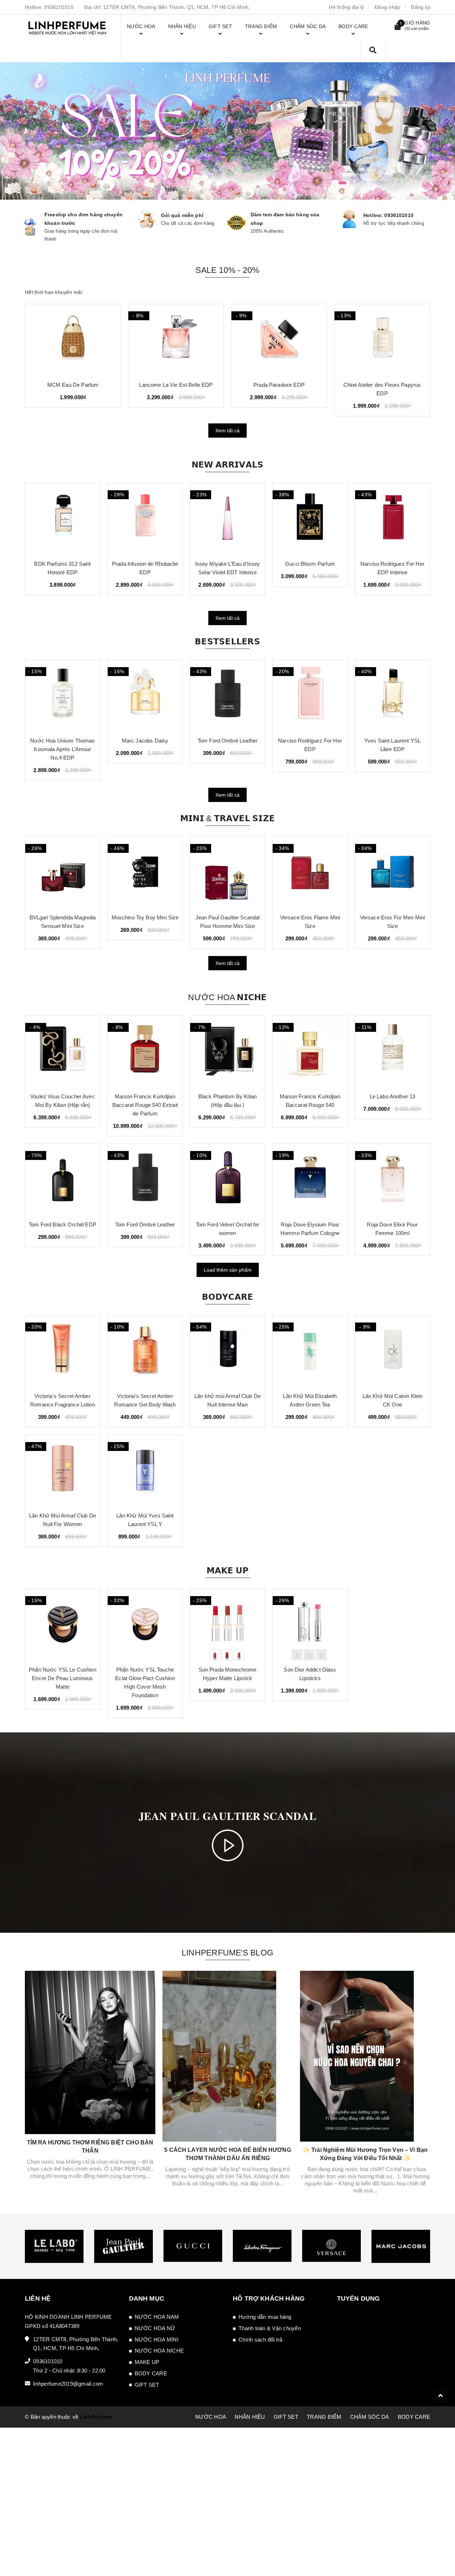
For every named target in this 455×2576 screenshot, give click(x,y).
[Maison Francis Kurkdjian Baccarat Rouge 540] (310, 1051)
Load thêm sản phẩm (228, 1270)
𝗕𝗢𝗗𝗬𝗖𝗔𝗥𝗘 (228, 1297)
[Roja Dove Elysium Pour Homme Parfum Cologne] (310, 1179)
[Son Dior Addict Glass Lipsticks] (310, 1625)
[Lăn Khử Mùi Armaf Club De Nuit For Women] (63, 1471)
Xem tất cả (227, 431)
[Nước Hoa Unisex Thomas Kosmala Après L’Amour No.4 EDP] (63, 696)
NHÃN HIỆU (250, 2417)
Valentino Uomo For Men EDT (176, 385)
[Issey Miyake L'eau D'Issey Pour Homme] (382, 340)
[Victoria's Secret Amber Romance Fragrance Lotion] (63, 1351)
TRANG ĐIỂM (324, 2417)
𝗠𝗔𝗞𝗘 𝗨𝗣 (228, 1571)
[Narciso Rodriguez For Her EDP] (310, 696)
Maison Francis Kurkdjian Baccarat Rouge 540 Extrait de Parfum (145, 1105)
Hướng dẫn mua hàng (265, 2317)
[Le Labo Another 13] (392, 1051)
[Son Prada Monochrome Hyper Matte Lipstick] (227, 1625)
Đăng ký (421, 7)
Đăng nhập (387, 7)
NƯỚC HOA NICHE (159, 2351)
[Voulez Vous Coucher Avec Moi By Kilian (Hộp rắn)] (63, 1051)
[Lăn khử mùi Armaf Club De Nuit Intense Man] (227, 1351)
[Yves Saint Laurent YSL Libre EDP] (392, 696)
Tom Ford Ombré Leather (227, 741)
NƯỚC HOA (211, 2417)
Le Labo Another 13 (393, 1096)
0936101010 (59, 7)
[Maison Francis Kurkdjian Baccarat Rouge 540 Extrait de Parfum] (145, 1051)
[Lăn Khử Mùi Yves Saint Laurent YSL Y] (145, 1471)
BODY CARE (151, 2373)
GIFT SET (147, 2385)
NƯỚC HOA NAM (157, 2317)
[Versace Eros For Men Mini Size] (392, 872)
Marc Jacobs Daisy (145, 741)
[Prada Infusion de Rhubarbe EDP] (145, 519)
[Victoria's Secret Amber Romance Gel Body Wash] (145, 1351)
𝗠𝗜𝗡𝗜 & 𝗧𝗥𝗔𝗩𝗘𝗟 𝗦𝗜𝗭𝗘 (227, 818)
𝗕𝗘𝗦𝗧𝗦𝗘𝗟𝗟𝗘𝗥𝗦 (227, 642)
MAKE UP (147, 2362)
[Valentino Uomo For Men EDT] (176, 340)
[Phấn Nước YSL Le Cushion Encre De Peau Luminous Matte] (63, 1625)
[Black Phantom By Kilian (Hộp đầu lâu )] (227, 1051)
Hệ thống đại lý (346, 7)
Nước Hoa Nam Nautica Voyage (73, 385)
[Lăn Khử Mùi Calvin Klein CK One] (392, 1351)
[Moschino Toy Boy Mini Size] (145, 872)
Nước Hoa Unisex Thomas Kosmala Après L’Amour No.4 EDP (62, 749)
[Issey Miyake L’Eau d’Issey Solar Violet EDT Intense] (227, 519)
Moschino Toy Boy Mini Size (145, 917)
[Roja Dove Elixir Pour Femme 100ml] (392, 1179)
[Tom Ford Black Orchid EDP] (63, 1179)
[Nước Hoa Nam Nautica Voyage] (73, 340)
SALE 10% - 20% (227, 270)
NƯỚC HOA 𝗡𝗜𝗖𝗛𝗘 (227, 997)
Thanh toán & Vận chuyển (270, 2328)
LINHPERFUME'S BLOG (227, 1953)
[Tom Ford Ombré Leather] (227, 696)
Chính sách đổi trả (261, 2340)
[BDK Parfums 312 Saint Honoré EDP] (63, 519)
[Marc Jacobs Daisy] (145, 696)
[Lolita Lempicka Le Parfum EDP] (279, 340)
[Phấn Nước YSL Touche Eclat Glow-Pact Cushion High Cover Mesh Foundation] (145, 1625)
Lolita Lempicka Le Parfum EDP (279, 385)
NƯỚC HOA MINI (157, 2340)
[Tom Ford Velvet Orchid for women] (227, 1179)
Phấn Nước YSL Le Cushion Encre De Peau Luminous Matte (63, 1678)
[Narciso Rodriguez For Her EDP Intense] (392, 519)
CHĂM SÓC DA (370, 2417)
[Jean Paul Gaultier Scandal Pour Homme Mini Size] (227, 872)
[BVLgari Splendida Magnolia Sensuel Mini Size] (63, 872)
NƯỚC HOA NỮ (155, 2328)
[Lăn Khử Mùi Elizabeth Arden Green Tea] (310, 1351)
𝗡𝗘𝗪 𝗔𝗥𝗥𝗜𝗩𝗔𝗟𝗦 (228, 465)
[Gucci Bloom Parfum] (310, 519)
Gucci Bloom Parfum (310, 564)
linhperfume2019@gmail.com (68, 2384)
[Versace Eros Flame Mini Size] (310, 872)
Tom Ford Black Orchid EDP (63, 1224)
